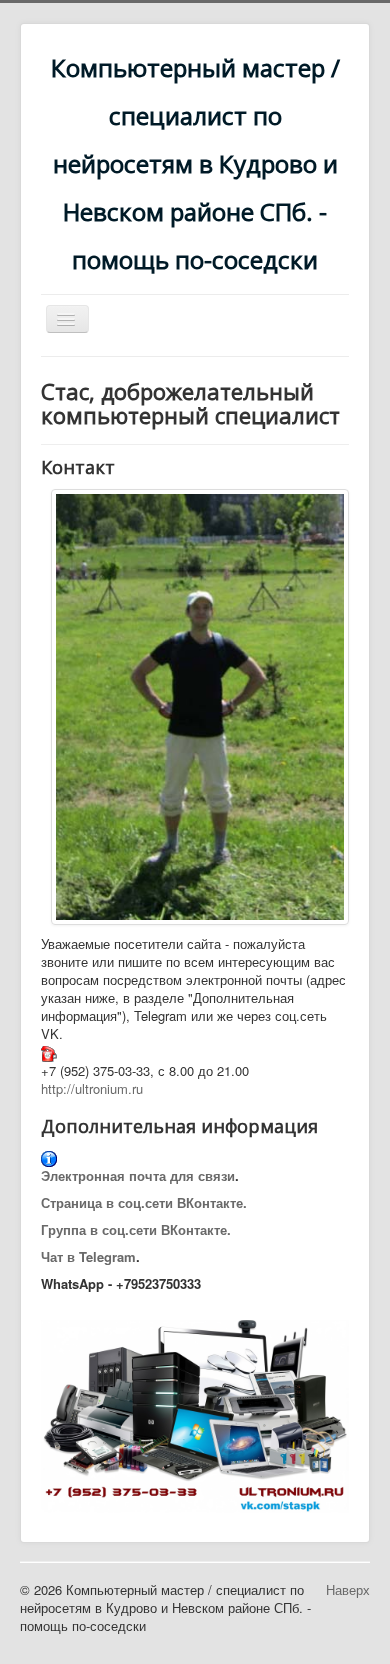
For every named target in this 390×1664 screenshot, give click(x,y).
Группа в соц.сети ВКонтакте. (136, 1229)
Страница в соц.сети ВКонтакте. (144, 1202)
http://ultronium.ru (92, 1088)
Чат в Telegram (88, 1256)
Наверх (348, 1589)
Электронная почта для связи (138, 1175)
